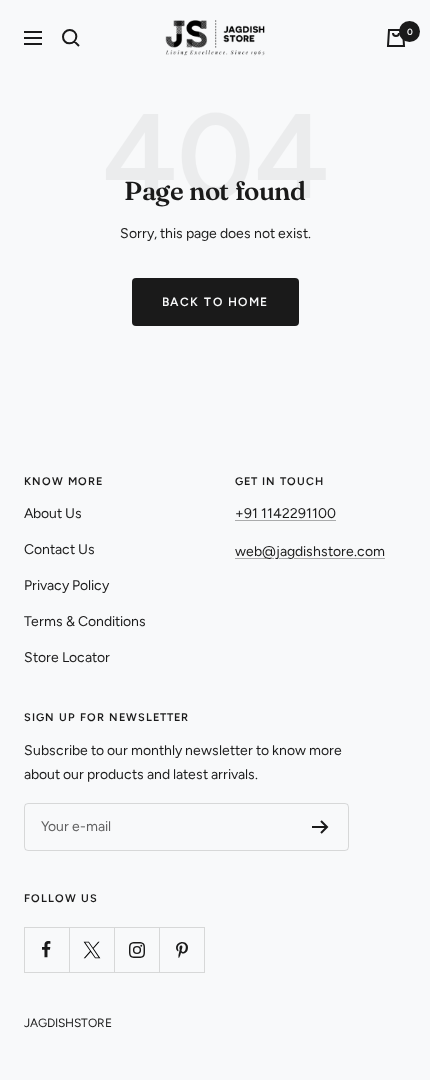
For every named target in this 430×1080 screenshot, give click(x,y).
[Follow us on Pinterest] (181, 949)
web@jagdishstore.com (310, 551)
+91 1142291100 (285, 513)
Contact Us (59, 549)
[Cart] (396, 38)
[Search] (71, 38)
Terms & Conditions (85, 621)
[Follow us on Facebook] (46, 949)
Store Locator (67, 657)
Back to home (215, 302)
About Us (53, 513)
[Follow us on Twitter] (91, 949)
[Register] (320, 827)
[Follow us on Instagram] (136, 949)
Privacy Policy (66, 585)
